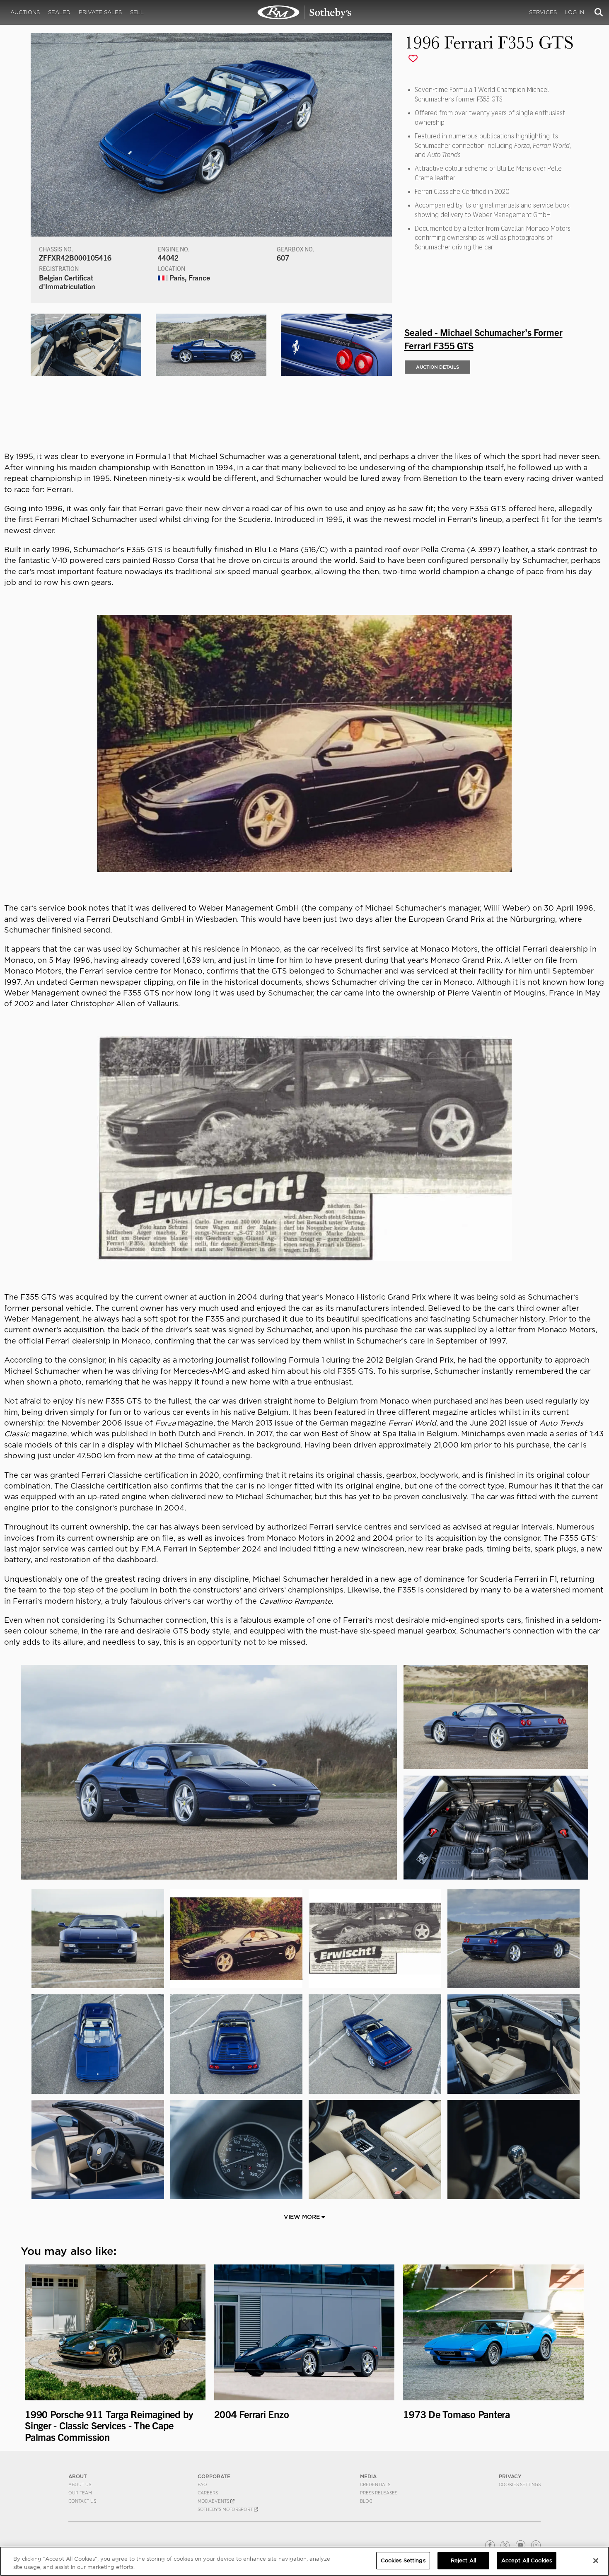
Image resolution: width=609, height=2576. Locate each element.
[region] (304, 2561)
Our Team (80, 2493)
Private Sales (100, 12)
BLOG (366, 2501)
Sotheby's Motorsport (226, 2509)
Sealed (59, 12)
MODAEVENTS (214, 2501)
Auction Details (437, 367)
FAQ (202, 2484)
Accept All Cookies (527, 2560)
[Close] (596, 2561)
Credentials (375, 2484)
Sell (137, 12)
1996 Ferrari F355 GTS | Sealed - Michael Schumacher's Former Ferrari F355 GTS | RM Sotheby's (304, 12)
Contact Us (82, 2501)
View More (303, 2217)
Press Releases (379, 2493)
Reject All (463, 2560)
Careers (208, 2493)
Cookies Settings (520, 2484)
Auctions (25, 12)
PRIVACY (510, 2476)
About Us (80, 2484)
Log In (575, 12)
